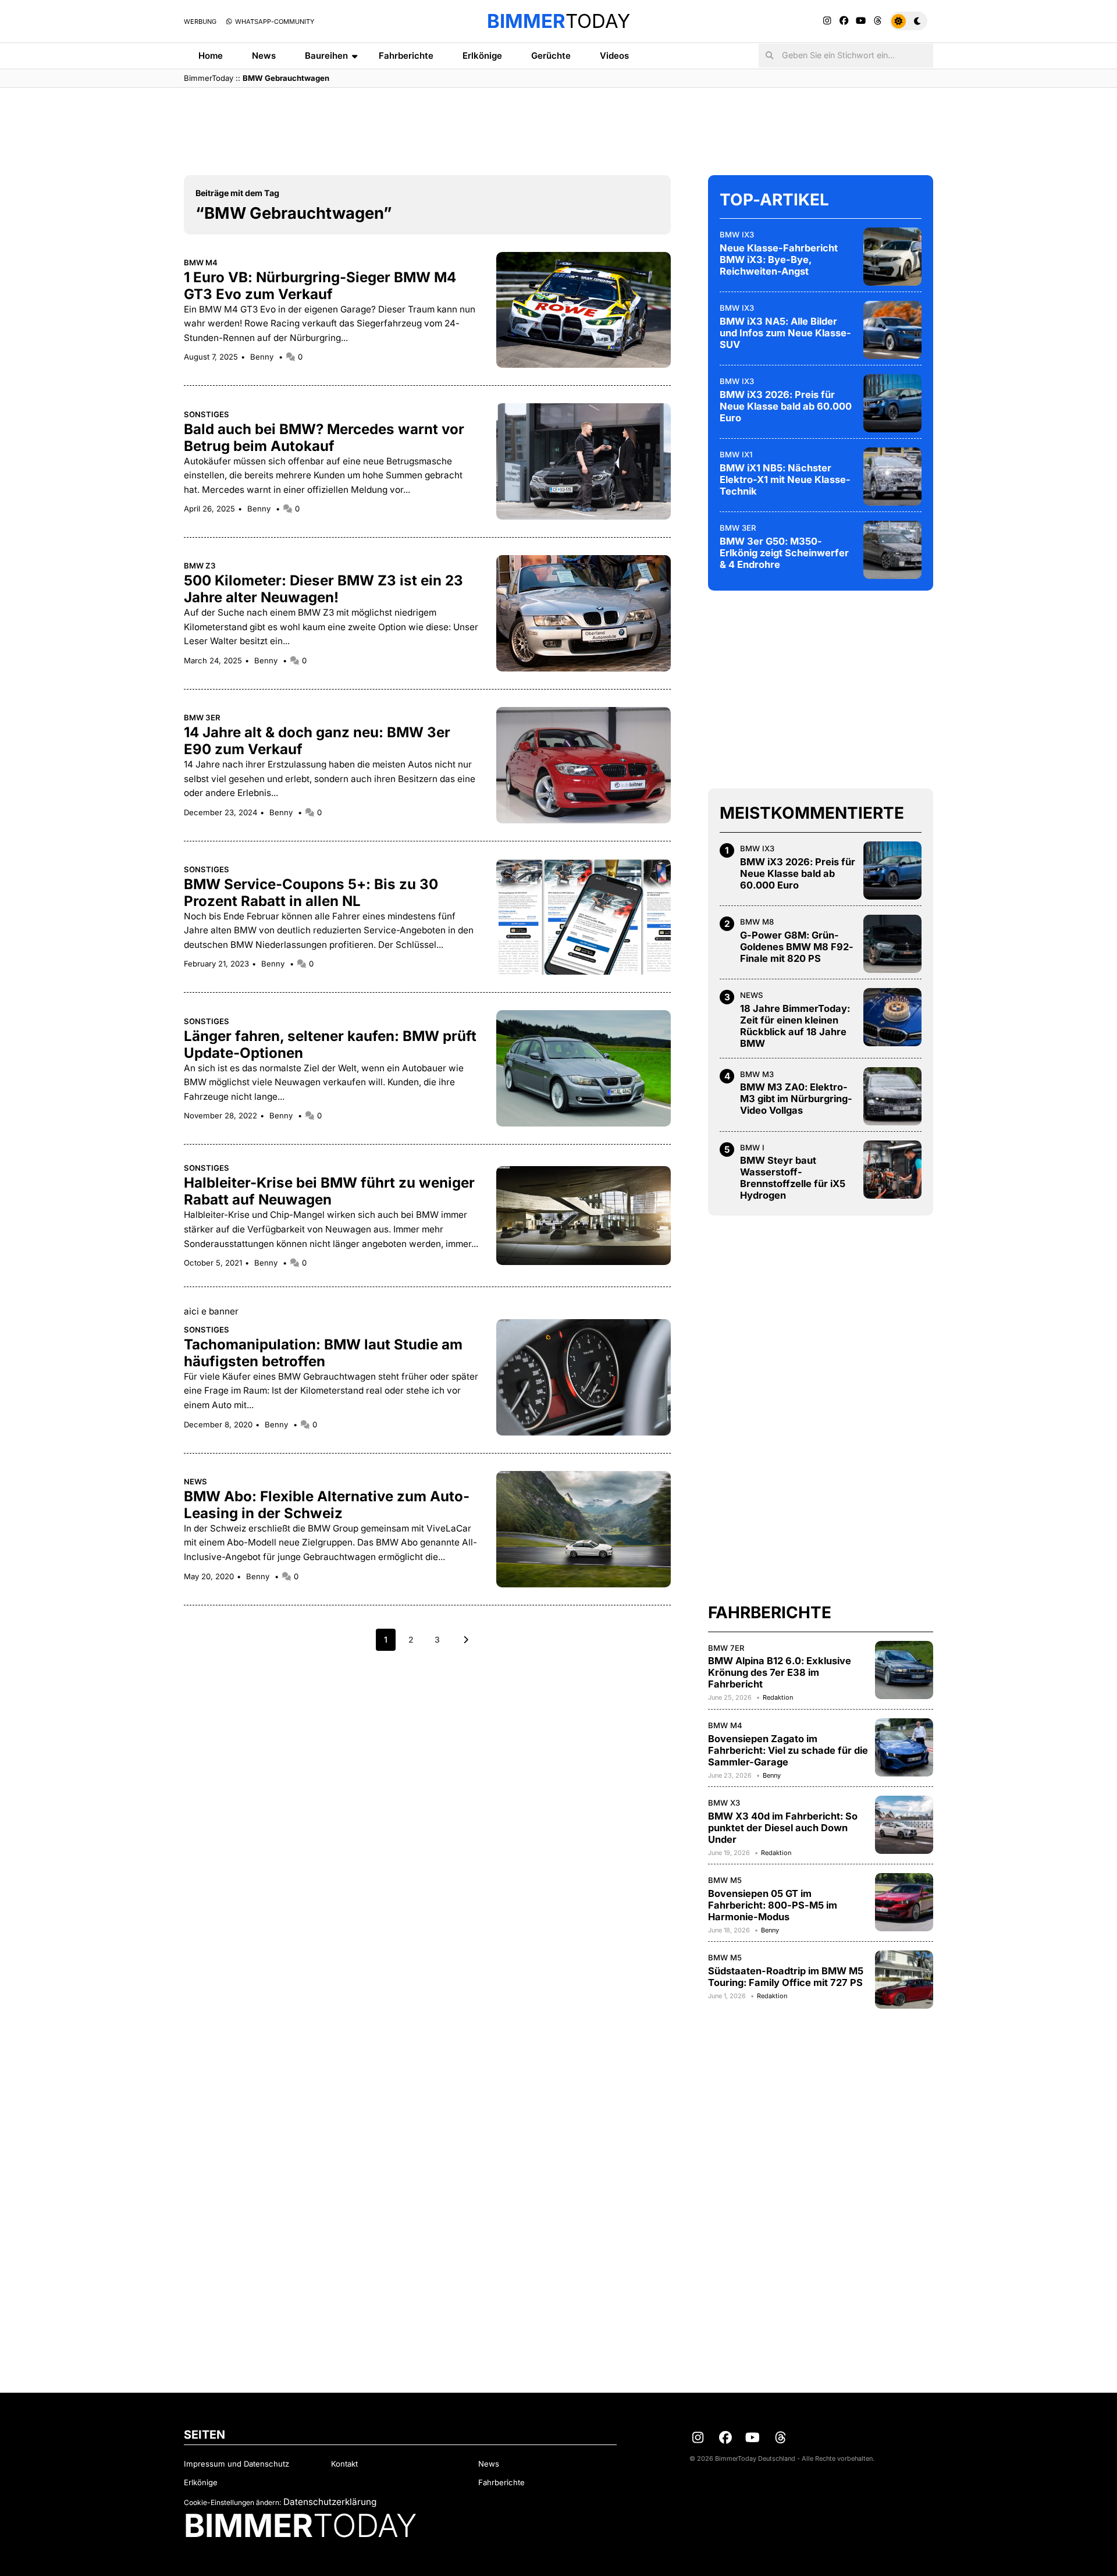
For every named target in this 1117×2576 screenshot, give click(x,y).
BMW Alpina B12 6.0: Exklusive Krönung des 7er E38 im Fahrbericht (780, 1672)
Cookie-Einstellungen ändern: (232, 2502)
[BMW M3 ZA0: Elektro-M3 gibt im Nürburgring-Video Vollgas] (892, 1096)
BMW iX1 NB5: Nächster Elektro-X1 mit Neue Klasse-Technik (785, 479)
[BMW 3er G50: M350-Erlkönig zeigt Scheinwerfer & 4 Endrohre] (892, 550)
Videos (614, 56)
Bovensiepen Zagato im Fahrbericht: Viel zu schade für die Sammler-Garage (788, 1750)
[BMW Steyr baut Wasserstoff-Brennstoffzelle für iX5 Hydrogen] (892, 1170)
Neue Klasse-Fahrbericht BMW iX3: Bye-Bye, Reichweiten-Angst (779, 260)
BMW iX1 (736, 454)
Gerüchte (551, 56)
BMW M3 (757, 1074)
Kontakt (344, 2464)
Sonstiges (207, 414)
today (558, 21)
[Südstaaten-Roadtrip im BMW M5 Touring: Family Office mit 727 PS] (904, 1980)
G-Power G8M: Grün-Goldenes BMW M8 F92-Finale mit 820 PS (797, 947)
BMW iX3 (737, 234)
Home (211, 56)
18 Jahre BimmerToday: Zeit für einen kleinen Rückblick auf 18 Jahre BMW (795, 1026)
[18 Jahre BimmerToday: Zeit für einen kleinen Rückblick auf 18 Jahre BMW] (892, 1017)
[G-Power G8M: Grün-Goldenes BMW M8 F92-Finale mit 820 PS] (892, 944)
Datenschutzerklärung (330, 2502)
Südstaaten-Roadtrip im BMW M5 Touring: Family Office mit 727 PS (786, 1977)
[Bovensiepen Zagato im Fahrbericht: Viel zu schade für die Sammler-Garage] (904, 1747)
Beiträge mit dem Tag (237, 193)
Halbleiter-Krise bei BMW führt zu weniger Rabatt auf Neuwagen (329, 1191)
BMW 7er (726, 1648)
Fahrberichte (406, 56)
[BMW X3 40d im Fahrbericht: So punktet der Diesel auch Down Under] (904, 1825)
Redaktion (778, 1697)
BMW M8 (757, 922)
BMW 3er (202, 717)
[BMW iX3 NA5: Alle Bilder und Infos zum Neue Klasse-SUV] (892, 330)
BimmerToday (209, 78)
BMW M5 (725, 1880)
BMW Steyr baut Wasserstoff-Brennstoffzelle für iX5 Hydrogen (793, 1178)
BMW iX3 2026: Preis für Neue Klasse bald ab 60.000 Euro (786, 406)
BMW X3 (724, 1803)
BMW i (752, 1147)
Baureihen (326, 56)
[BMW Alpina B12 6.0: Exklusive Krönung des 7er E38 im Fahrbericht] (904, 1670)
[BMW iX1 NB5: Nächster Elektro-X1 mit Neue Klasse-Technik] (892, 477)
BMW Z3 (200, 566)
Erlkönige (482, 56)
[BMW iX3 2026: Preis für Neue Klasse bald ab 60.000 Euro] (892, 403)
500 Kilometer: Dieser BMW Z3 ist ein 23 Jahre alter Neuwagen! (323, 589)
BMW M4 (201, 262)
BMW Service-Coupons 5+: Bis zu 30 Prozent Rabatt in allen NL (311, 893)
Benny (263, 357)
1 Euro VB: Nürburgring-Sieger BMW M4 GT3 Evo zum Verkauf (320, 286)
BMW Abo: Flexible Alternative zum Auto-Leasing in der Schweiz (327, 1505)
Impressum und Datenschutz (236, 2464)
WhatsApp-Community (274, 22)
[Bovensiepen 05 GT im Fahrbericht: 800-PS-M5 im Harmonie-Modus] (904, 1902)
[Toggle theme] (908, 21)
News (264, 56)
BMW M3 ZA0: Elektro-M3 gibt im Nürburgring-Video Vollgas (796, 1099)
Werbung (200, 22)
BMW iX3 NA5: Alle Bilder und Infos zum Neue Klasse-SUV (785, 333)
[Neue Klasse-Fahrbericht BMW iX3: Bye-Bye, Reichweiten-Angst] (892, 257)
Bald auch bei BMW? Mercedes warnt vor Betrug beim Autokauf (324, 438)
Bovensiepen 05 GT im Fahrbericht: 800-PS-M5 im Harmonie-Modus (773, 1905)
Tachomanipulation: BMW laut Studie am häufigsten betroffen (323, 1353)
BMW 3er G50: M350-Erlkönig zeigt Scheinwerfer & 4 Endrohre (784, 553)
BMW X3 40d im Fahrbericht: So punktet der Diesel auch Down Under (783, 1828)
